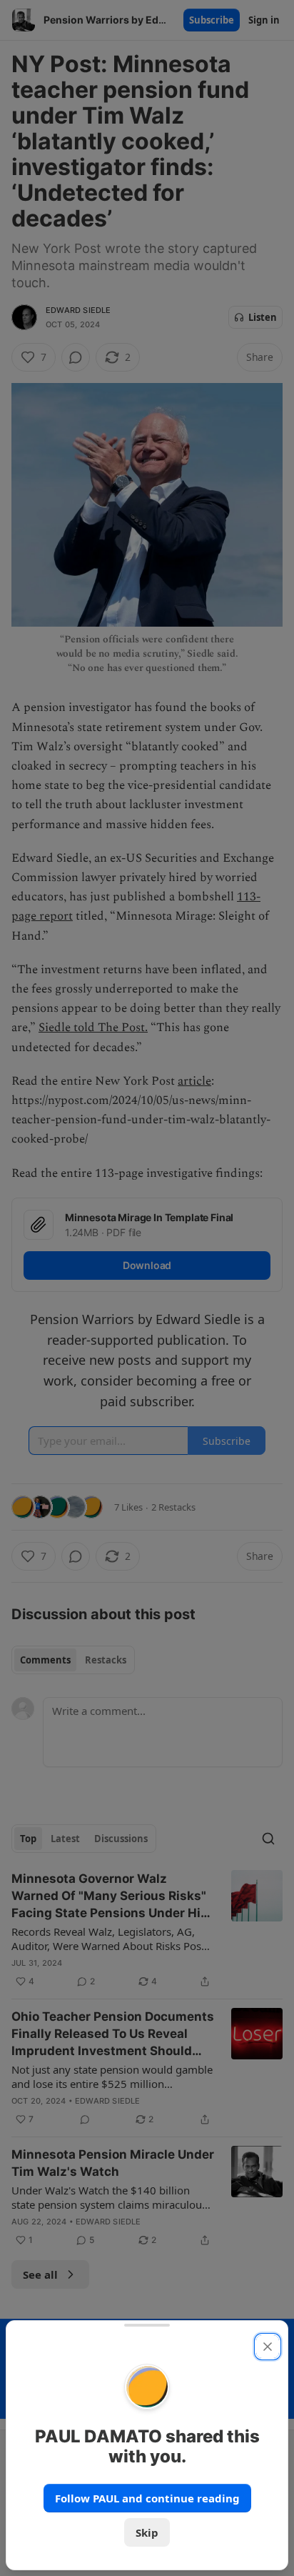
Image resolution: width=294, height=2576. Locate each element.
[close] (268, 2347)
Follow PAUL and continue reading (147, 2498)
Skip (147, 2532)
